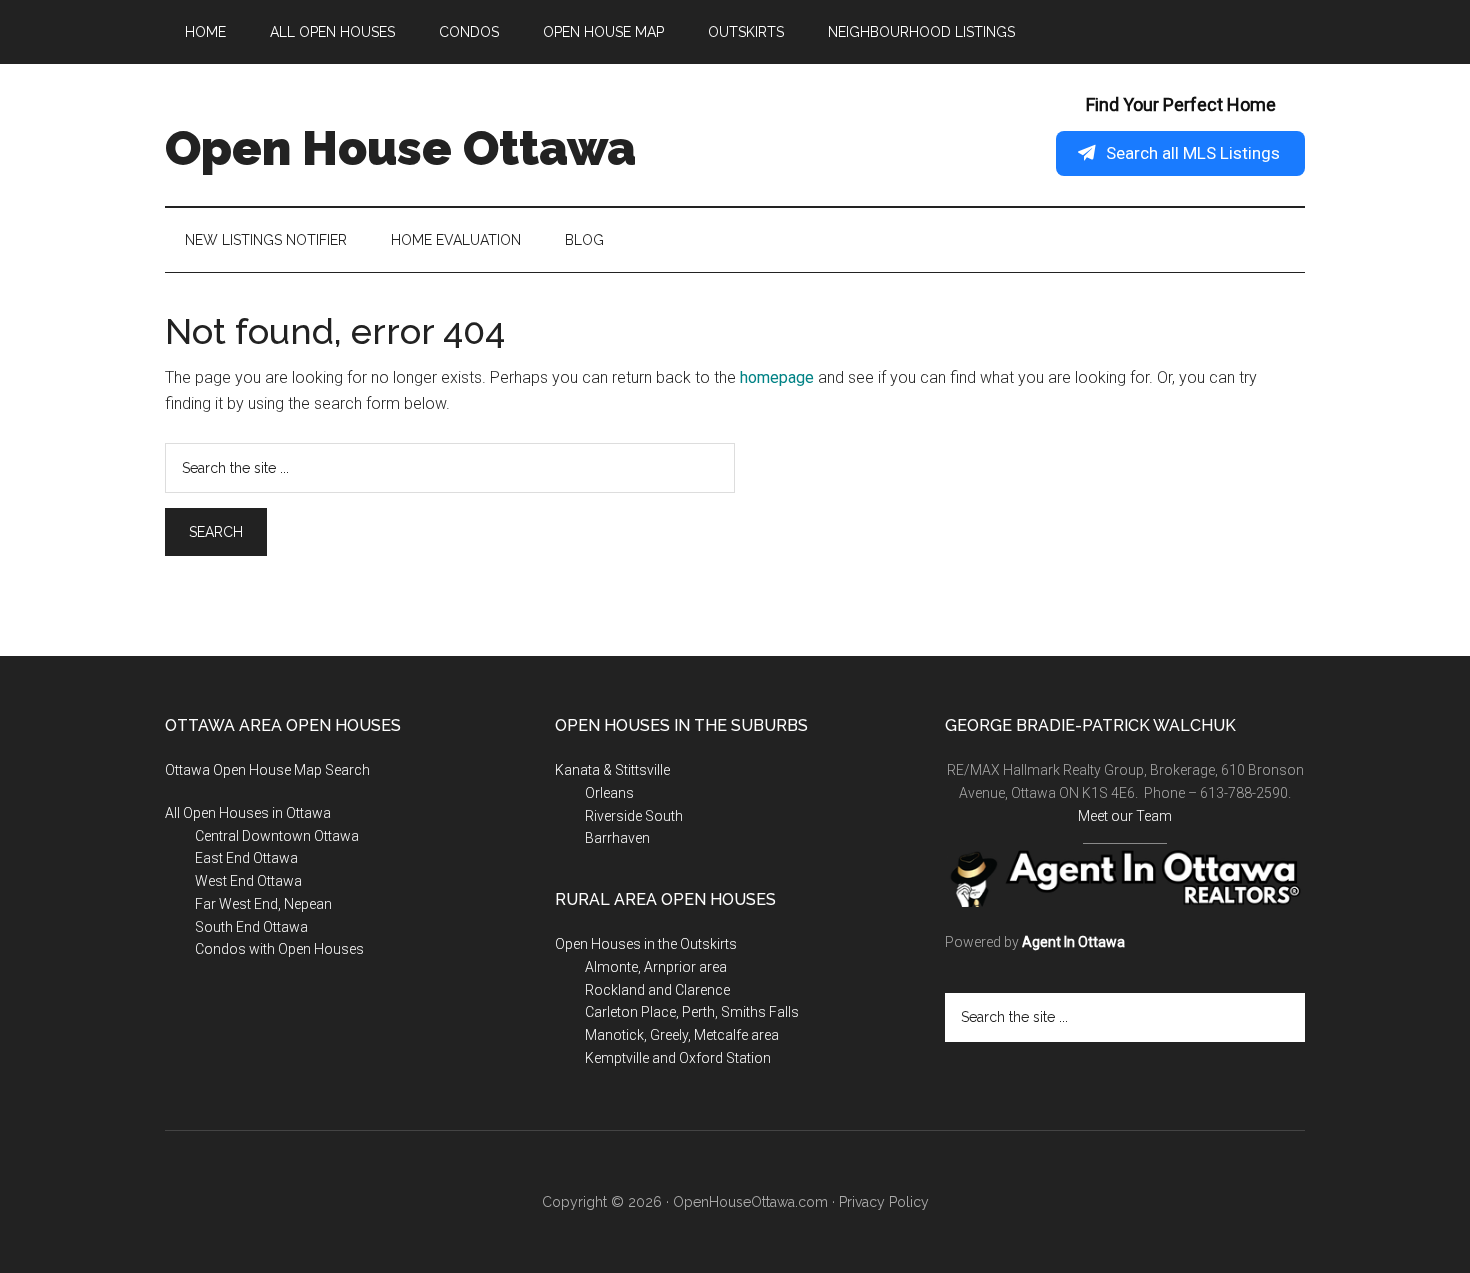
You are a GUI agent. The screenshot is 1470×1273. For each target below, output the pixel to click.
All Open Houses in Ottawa (248, 813)
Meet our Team (1125, 816)
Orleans (609, 793)
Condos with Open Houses (279, 949)
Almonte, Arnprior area (656, 967)
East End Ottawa (246, 858)
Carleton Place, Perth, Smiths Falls (692, 1012)
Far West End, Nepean (263, 904)
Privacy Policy (884, 1202)
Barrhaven (617, 838)
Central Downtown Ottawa (277, 836)
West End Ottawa (248, 881)
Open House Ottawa (400, 148)
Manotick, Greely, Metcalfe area (682, 1035)
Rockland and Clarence (657, 990)
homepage (777, 377)
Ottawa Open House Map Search (267, 770)
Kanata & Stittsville (612, 770)
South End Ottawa (251, 927)
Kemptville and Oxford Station (678, 1058)
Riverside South (634, 816)
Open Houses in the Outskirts (646, 944)
